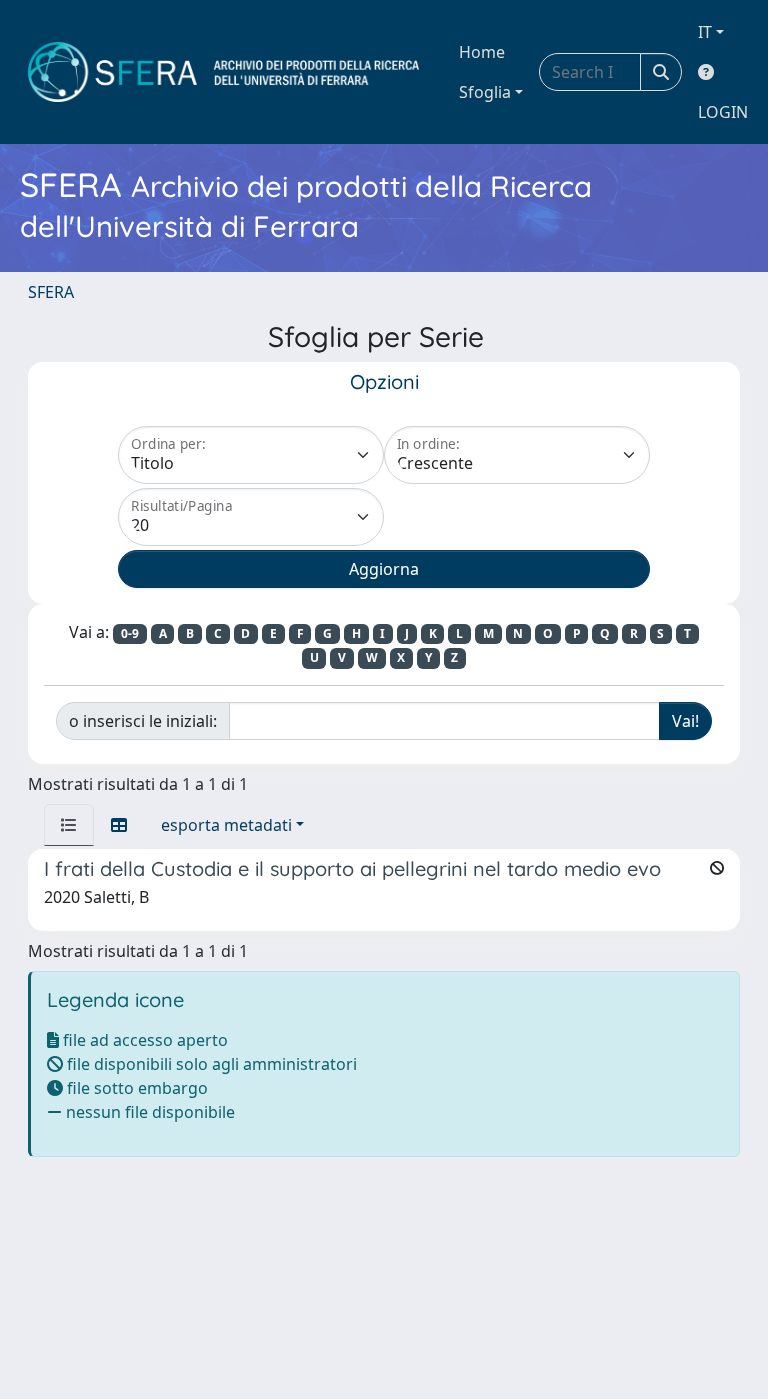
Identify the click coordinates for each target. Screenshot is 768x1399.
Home (482, 52)
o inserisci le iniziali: (143, 721)
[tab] (69, 825)
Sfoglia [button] (485, 92)
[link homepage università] (223, 72)
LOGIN (723, 112)
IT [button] (705, 32)
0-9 (130, 633)
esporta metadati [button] (226, 825)
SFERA (51, 292)
